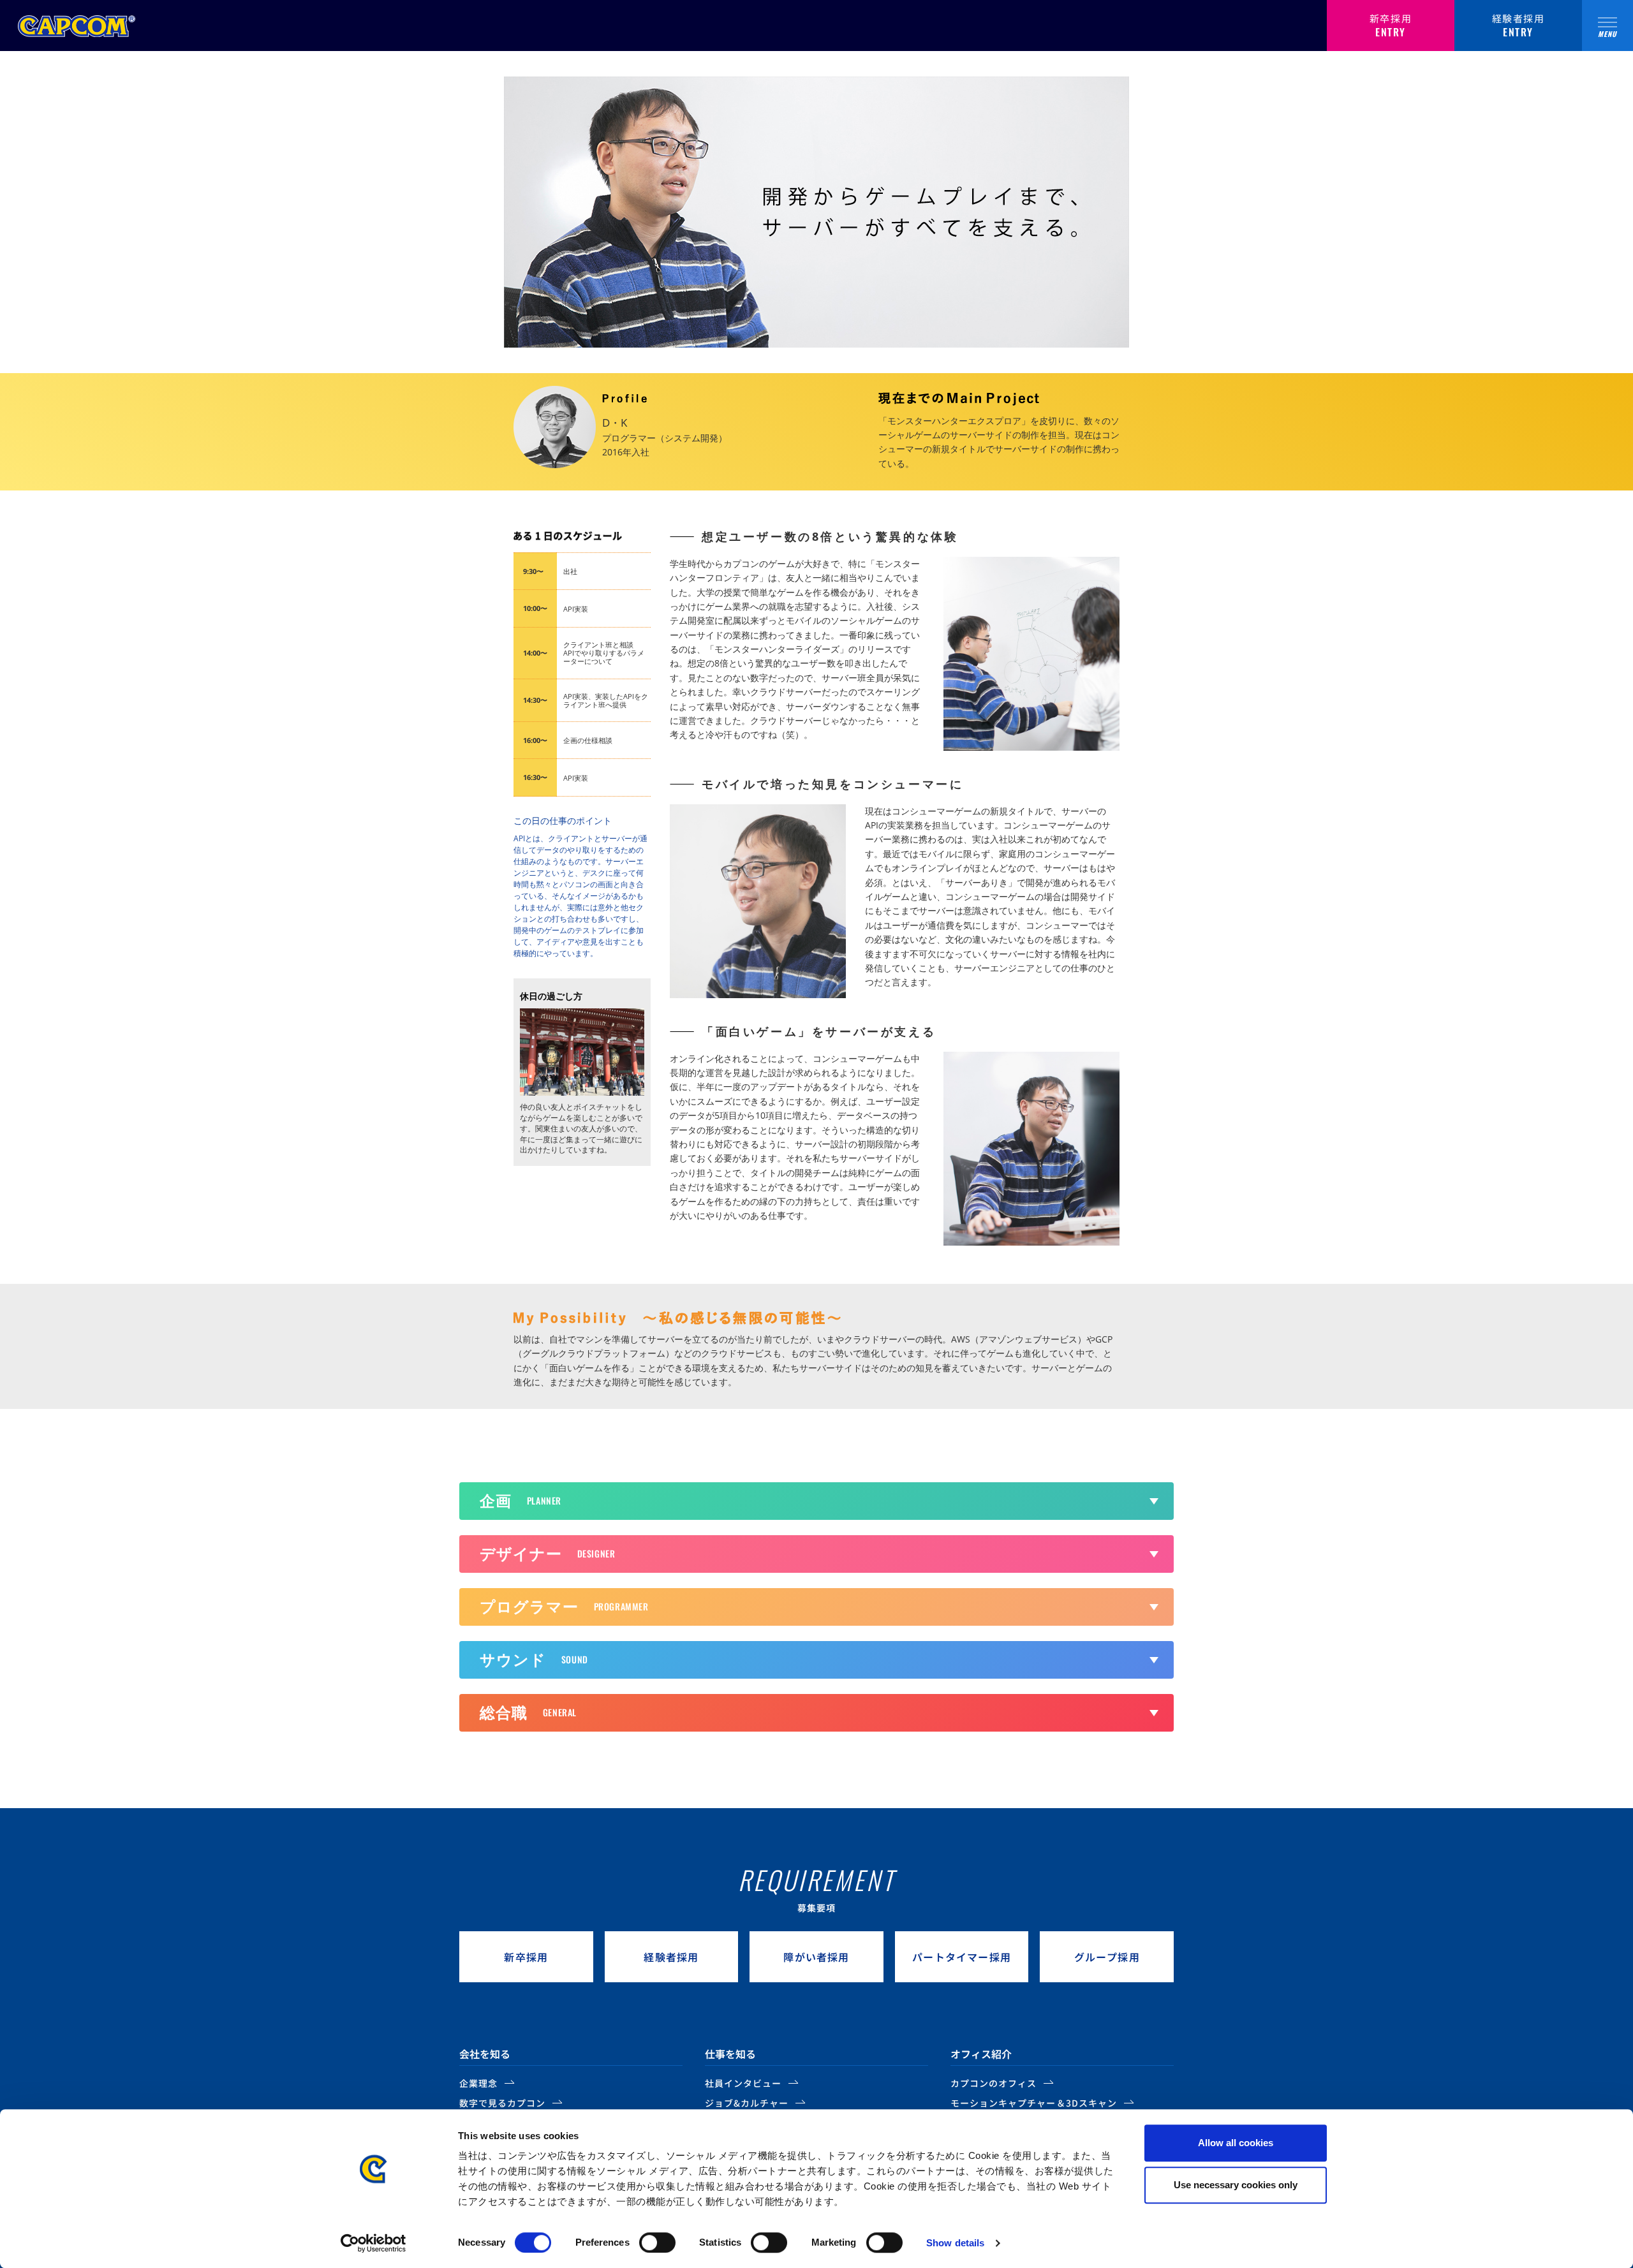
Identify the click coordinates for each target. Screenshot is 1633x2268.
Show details (955, 2243)
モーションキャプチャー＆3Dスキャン (1034, 2103)
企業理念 (478, 2083)
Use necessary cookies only (1236, 2185)
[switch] (657, 2242)
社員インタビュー (743, 2083)
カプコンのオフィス (994, 2083)
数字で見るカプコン (502, 2103)
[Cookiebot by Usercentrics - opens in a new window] (373, 2243)
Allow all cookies (1236, 2143)
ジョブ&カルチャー (747, 2103)
